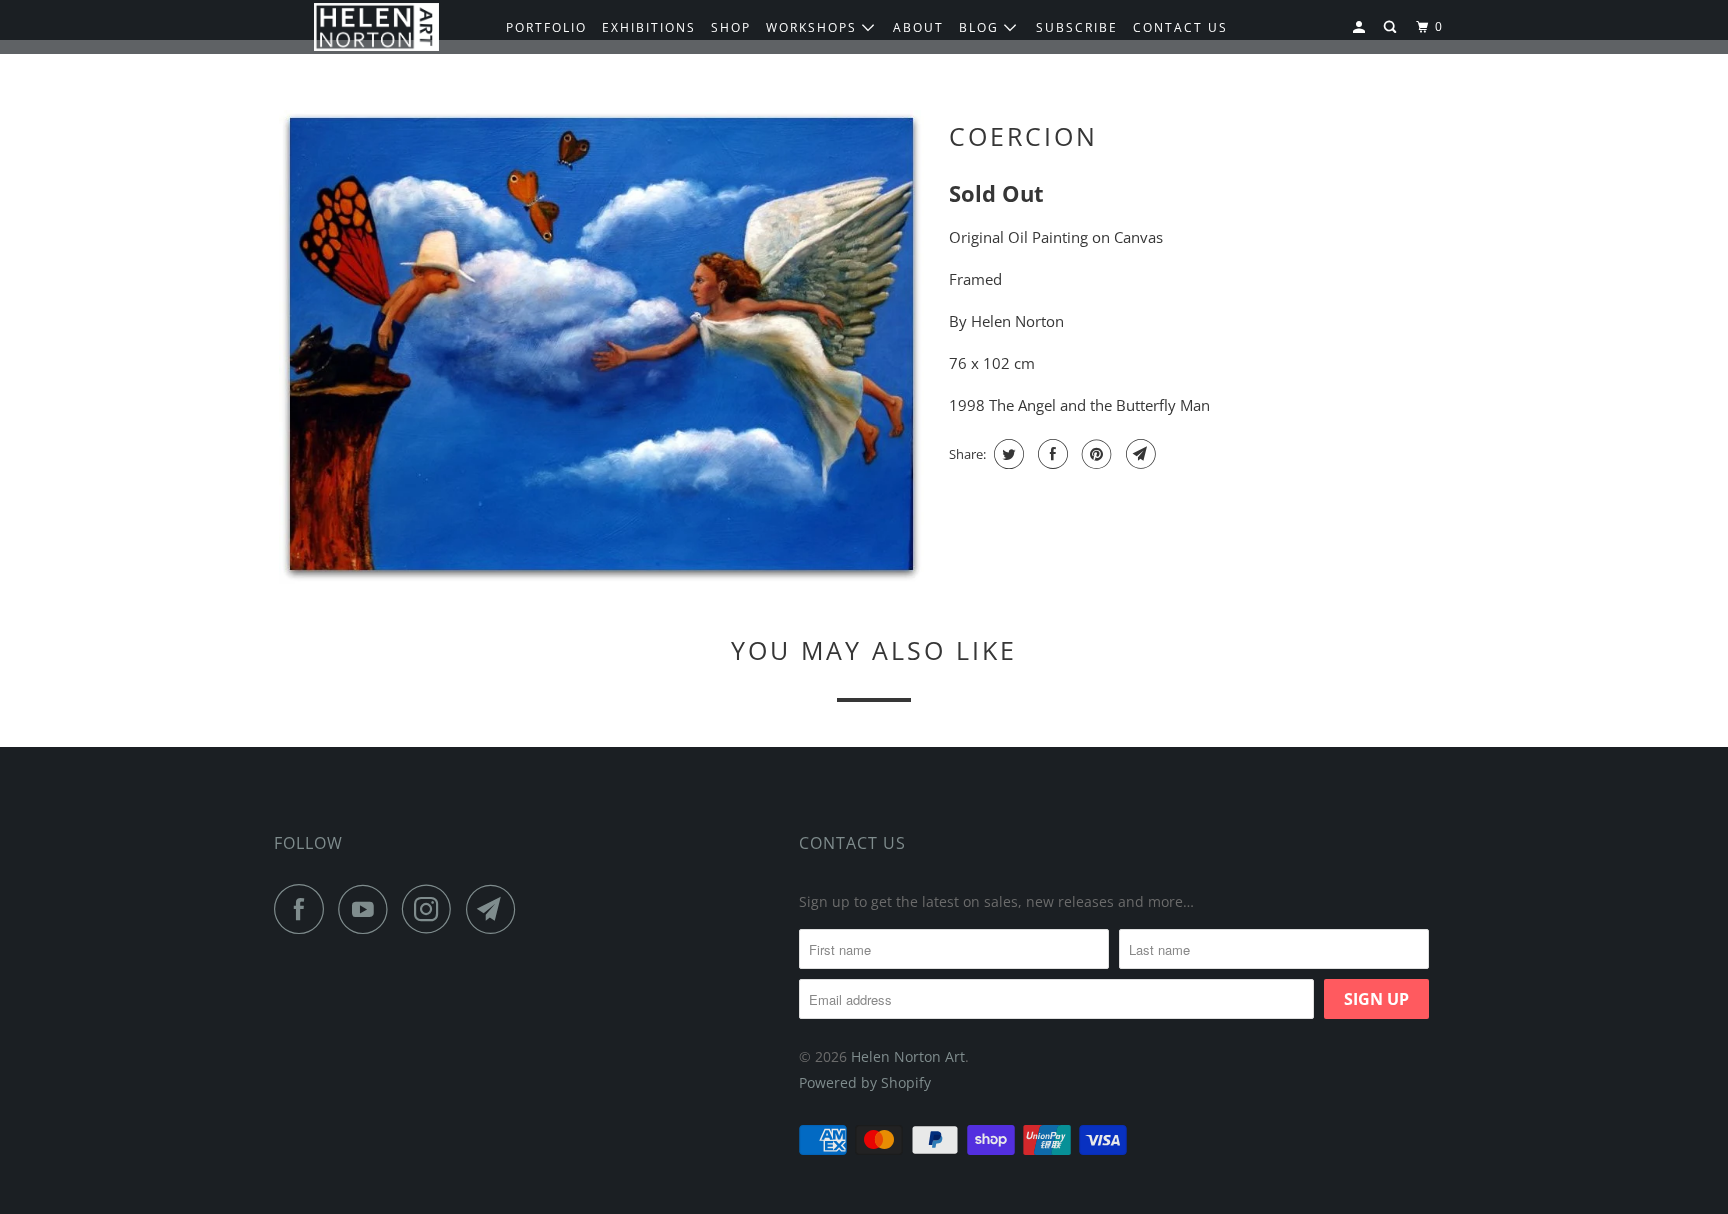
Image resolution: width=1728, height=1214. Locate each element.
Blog (981, 27)
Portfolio (546, 27)
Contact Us (852, 843)
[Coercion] (601, 347)
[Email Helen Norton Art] (496, 909)
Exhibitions (649, 27)
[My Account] (1361, 27)
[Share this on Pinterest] (1094, 454)
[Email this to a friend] (1138, 454)
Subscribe (1077, 27)
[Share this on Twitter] (1006, 454)
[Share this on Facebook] (1050, 454)
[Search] (1392, 27)
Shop (731, 27)
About (918, 27)
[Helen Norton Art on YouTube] (368, 909)
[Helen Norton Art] (376, 27)
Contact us (1180, 27)
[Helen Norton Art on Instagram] (432, 909)
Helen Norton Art (908, 1056)
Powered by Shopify (865, 1082)
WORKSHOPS (814, 27)
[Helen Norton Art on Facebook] (304, 909)
